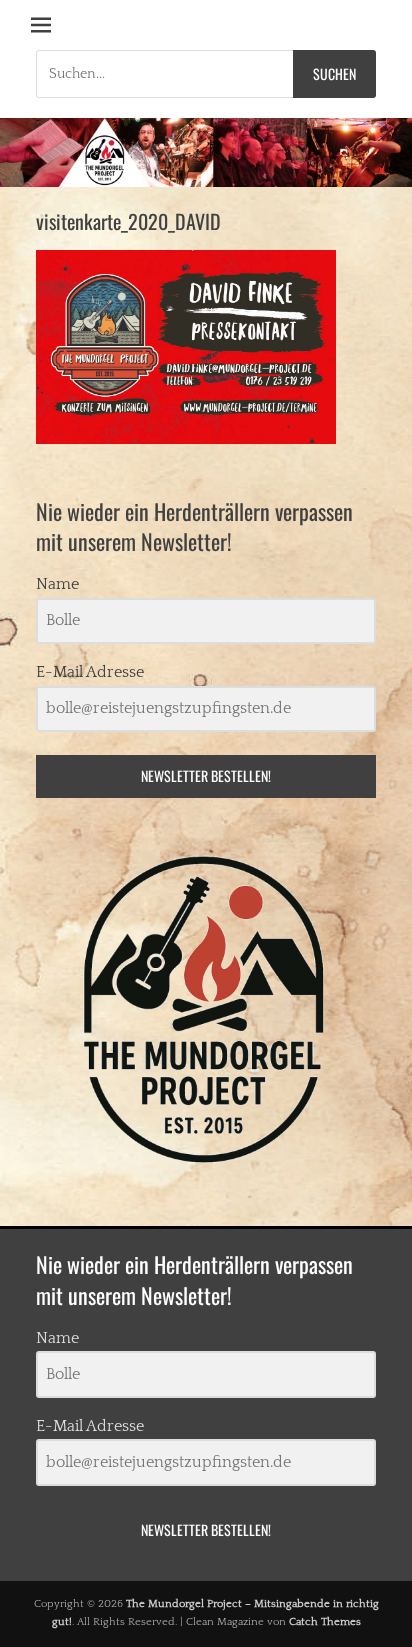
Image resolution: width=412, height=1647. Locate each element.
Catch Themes (325, 1622)
